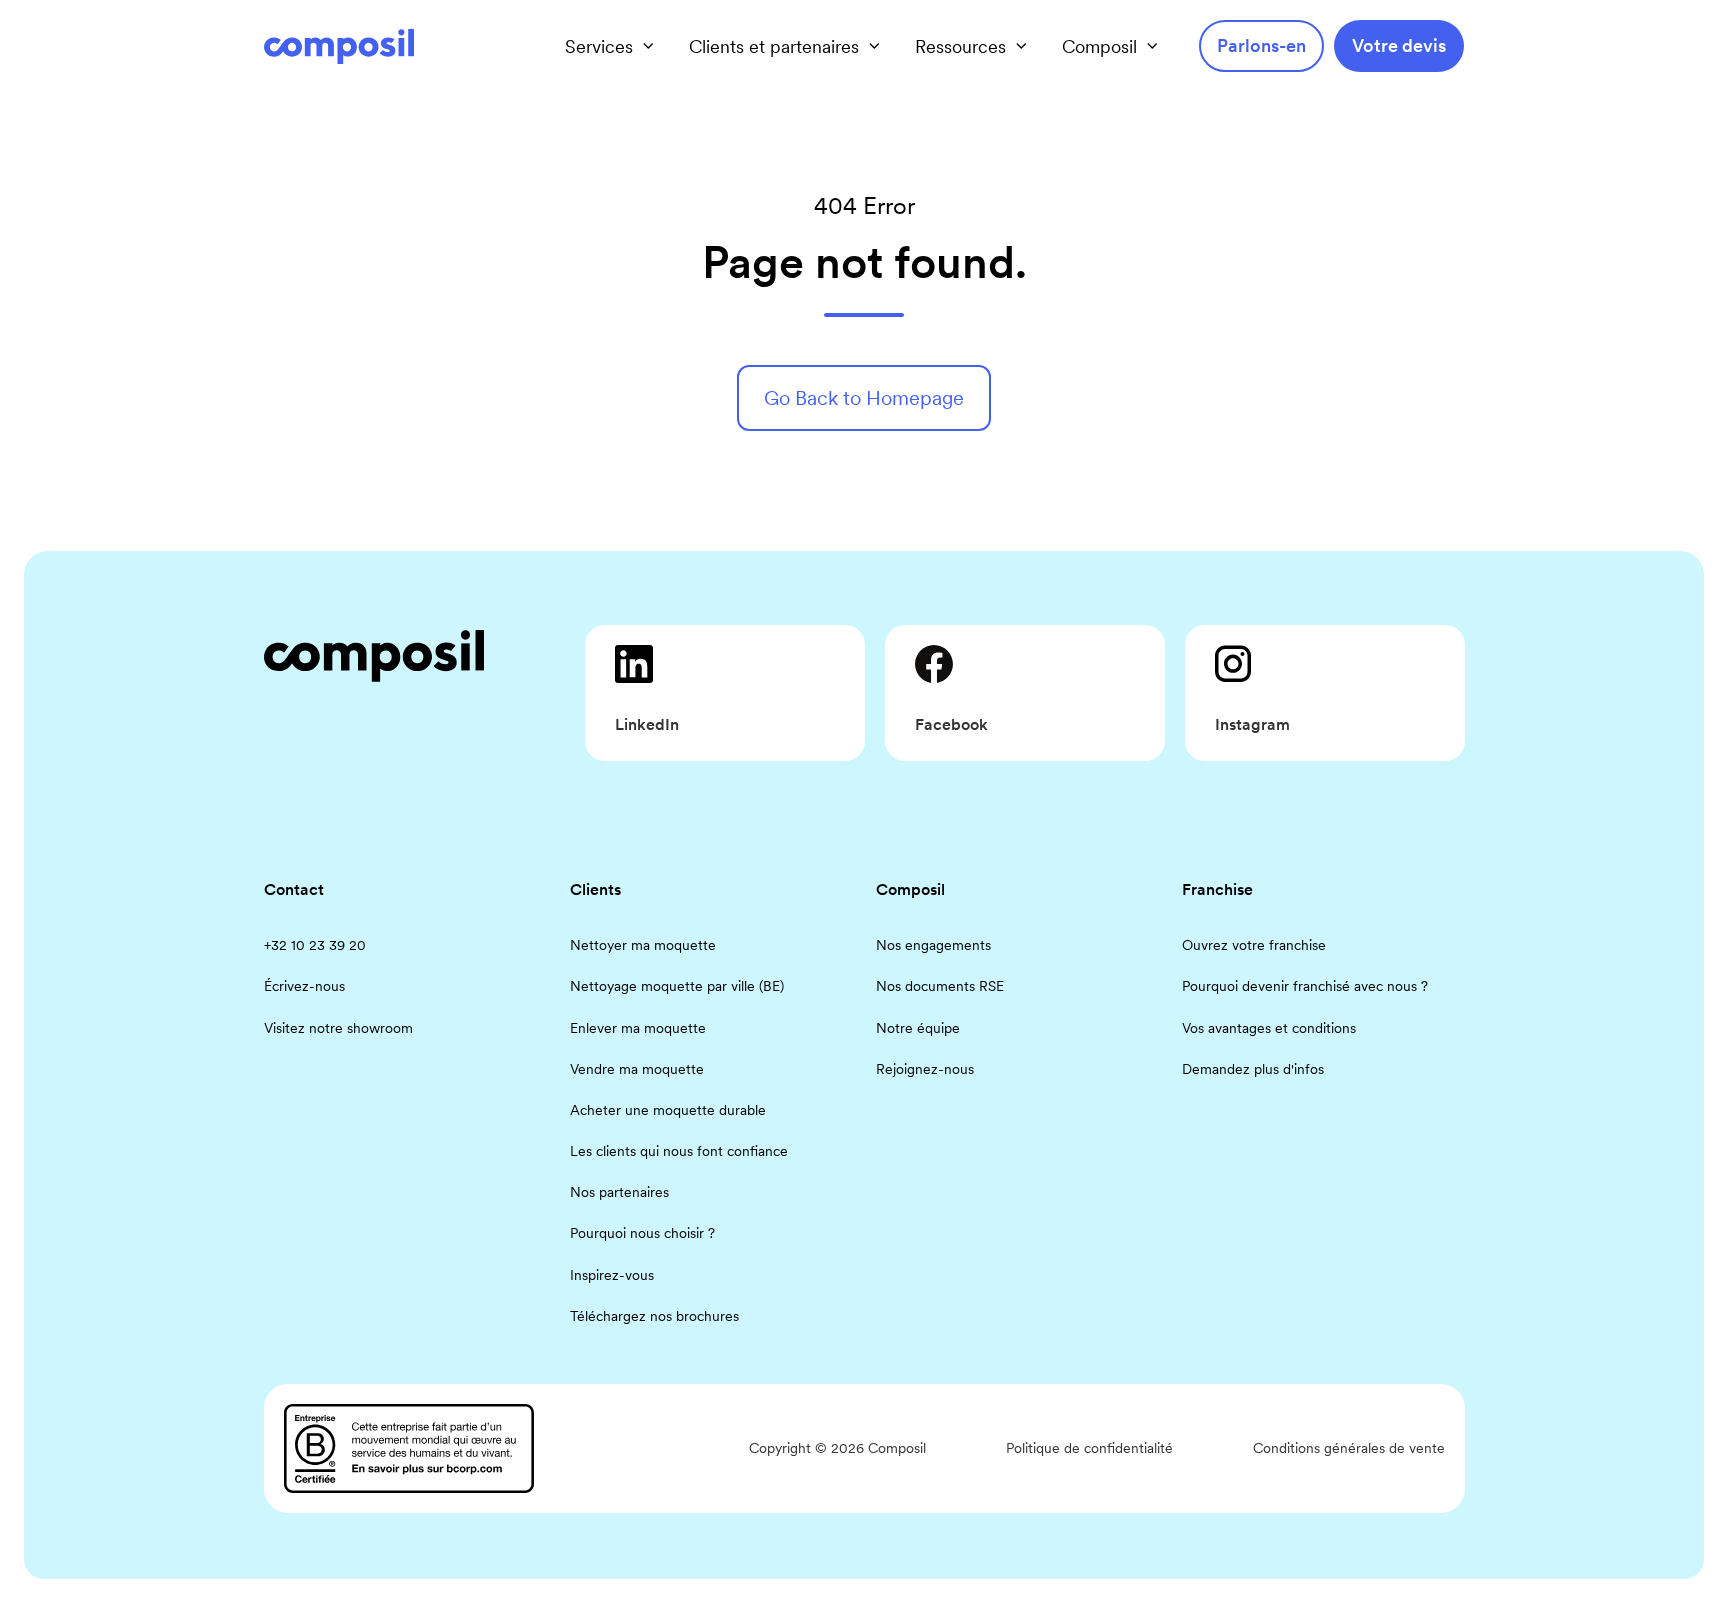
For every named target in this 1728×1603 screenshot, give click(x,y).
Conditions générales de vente (1349, 1448)
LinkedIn (647, 724)
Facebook (951, 724)
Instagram (1252, 724)
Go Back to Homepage (864, 398)
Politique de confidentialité (1089, 1448)
